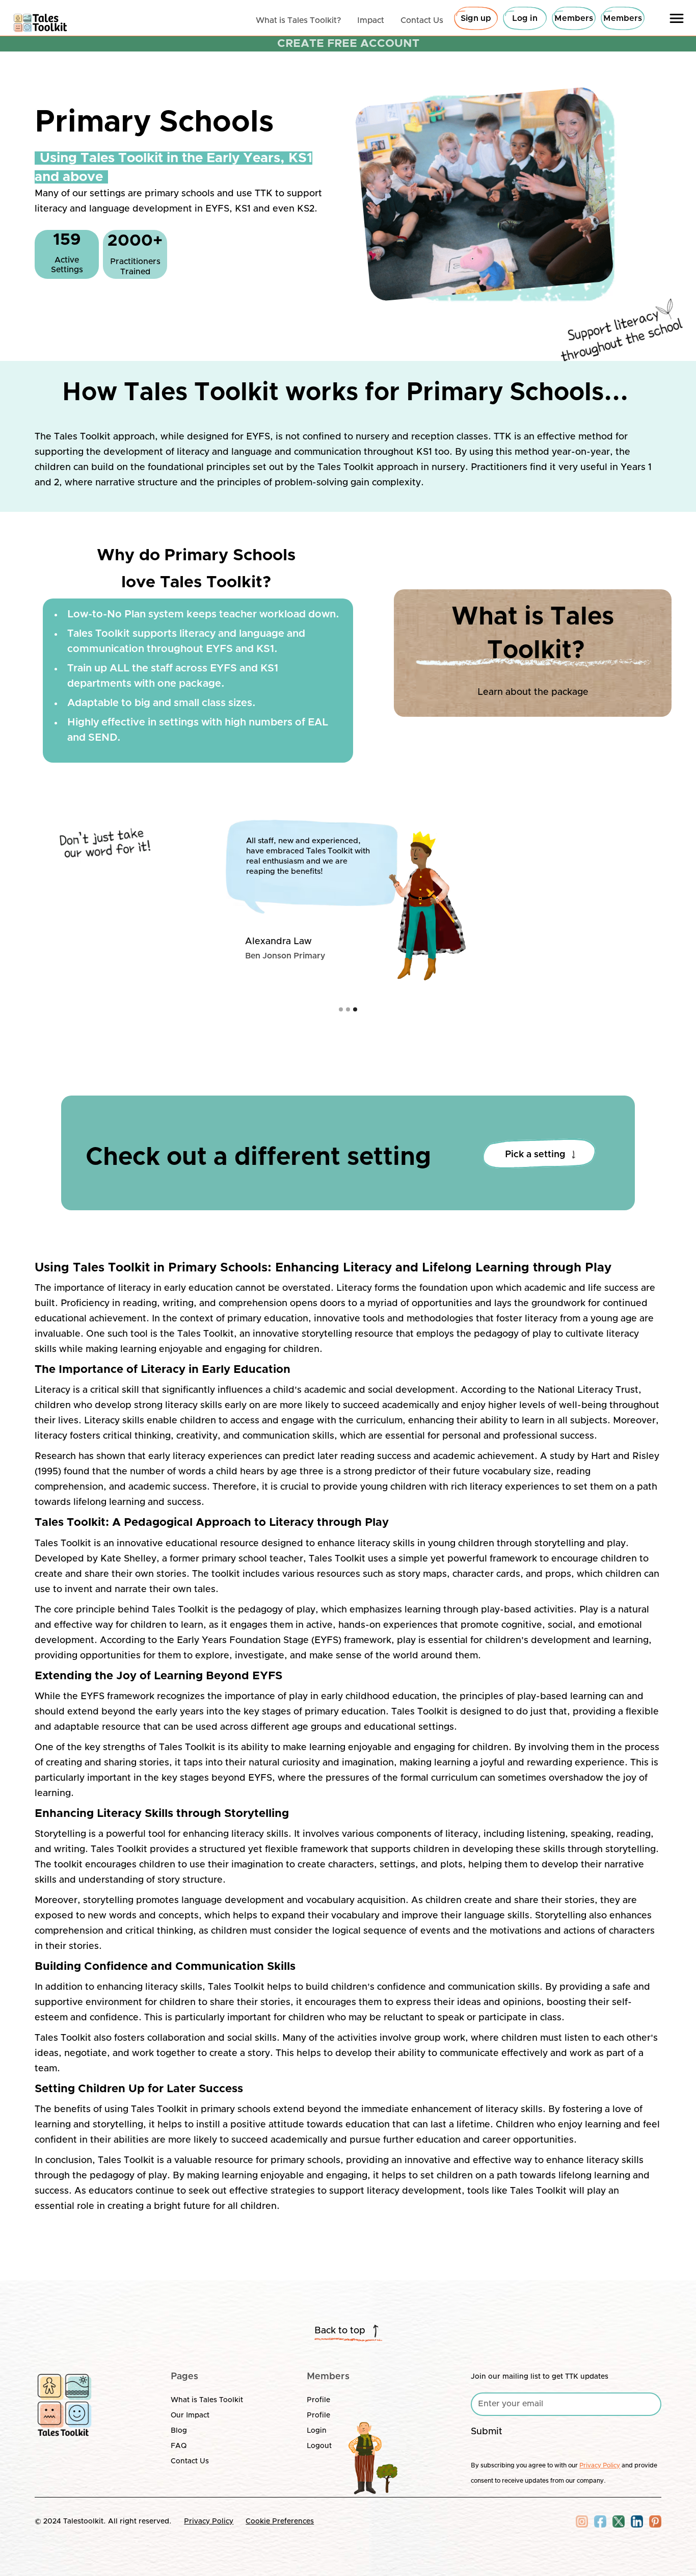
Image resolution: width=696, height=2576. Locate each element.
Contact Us (190, 2461)
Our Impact (190, 2415)
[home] (41, 20)
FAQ (179, 2446)
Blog (179, 2431)
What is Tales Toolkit (207, 2400)
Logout (319, 2446)
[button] (677, 18)
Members (574, 18)
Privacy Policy (209, 2521)
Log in (525, 18)
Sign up (476, 18)
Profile (318, 2400)
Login (317, 2431)
